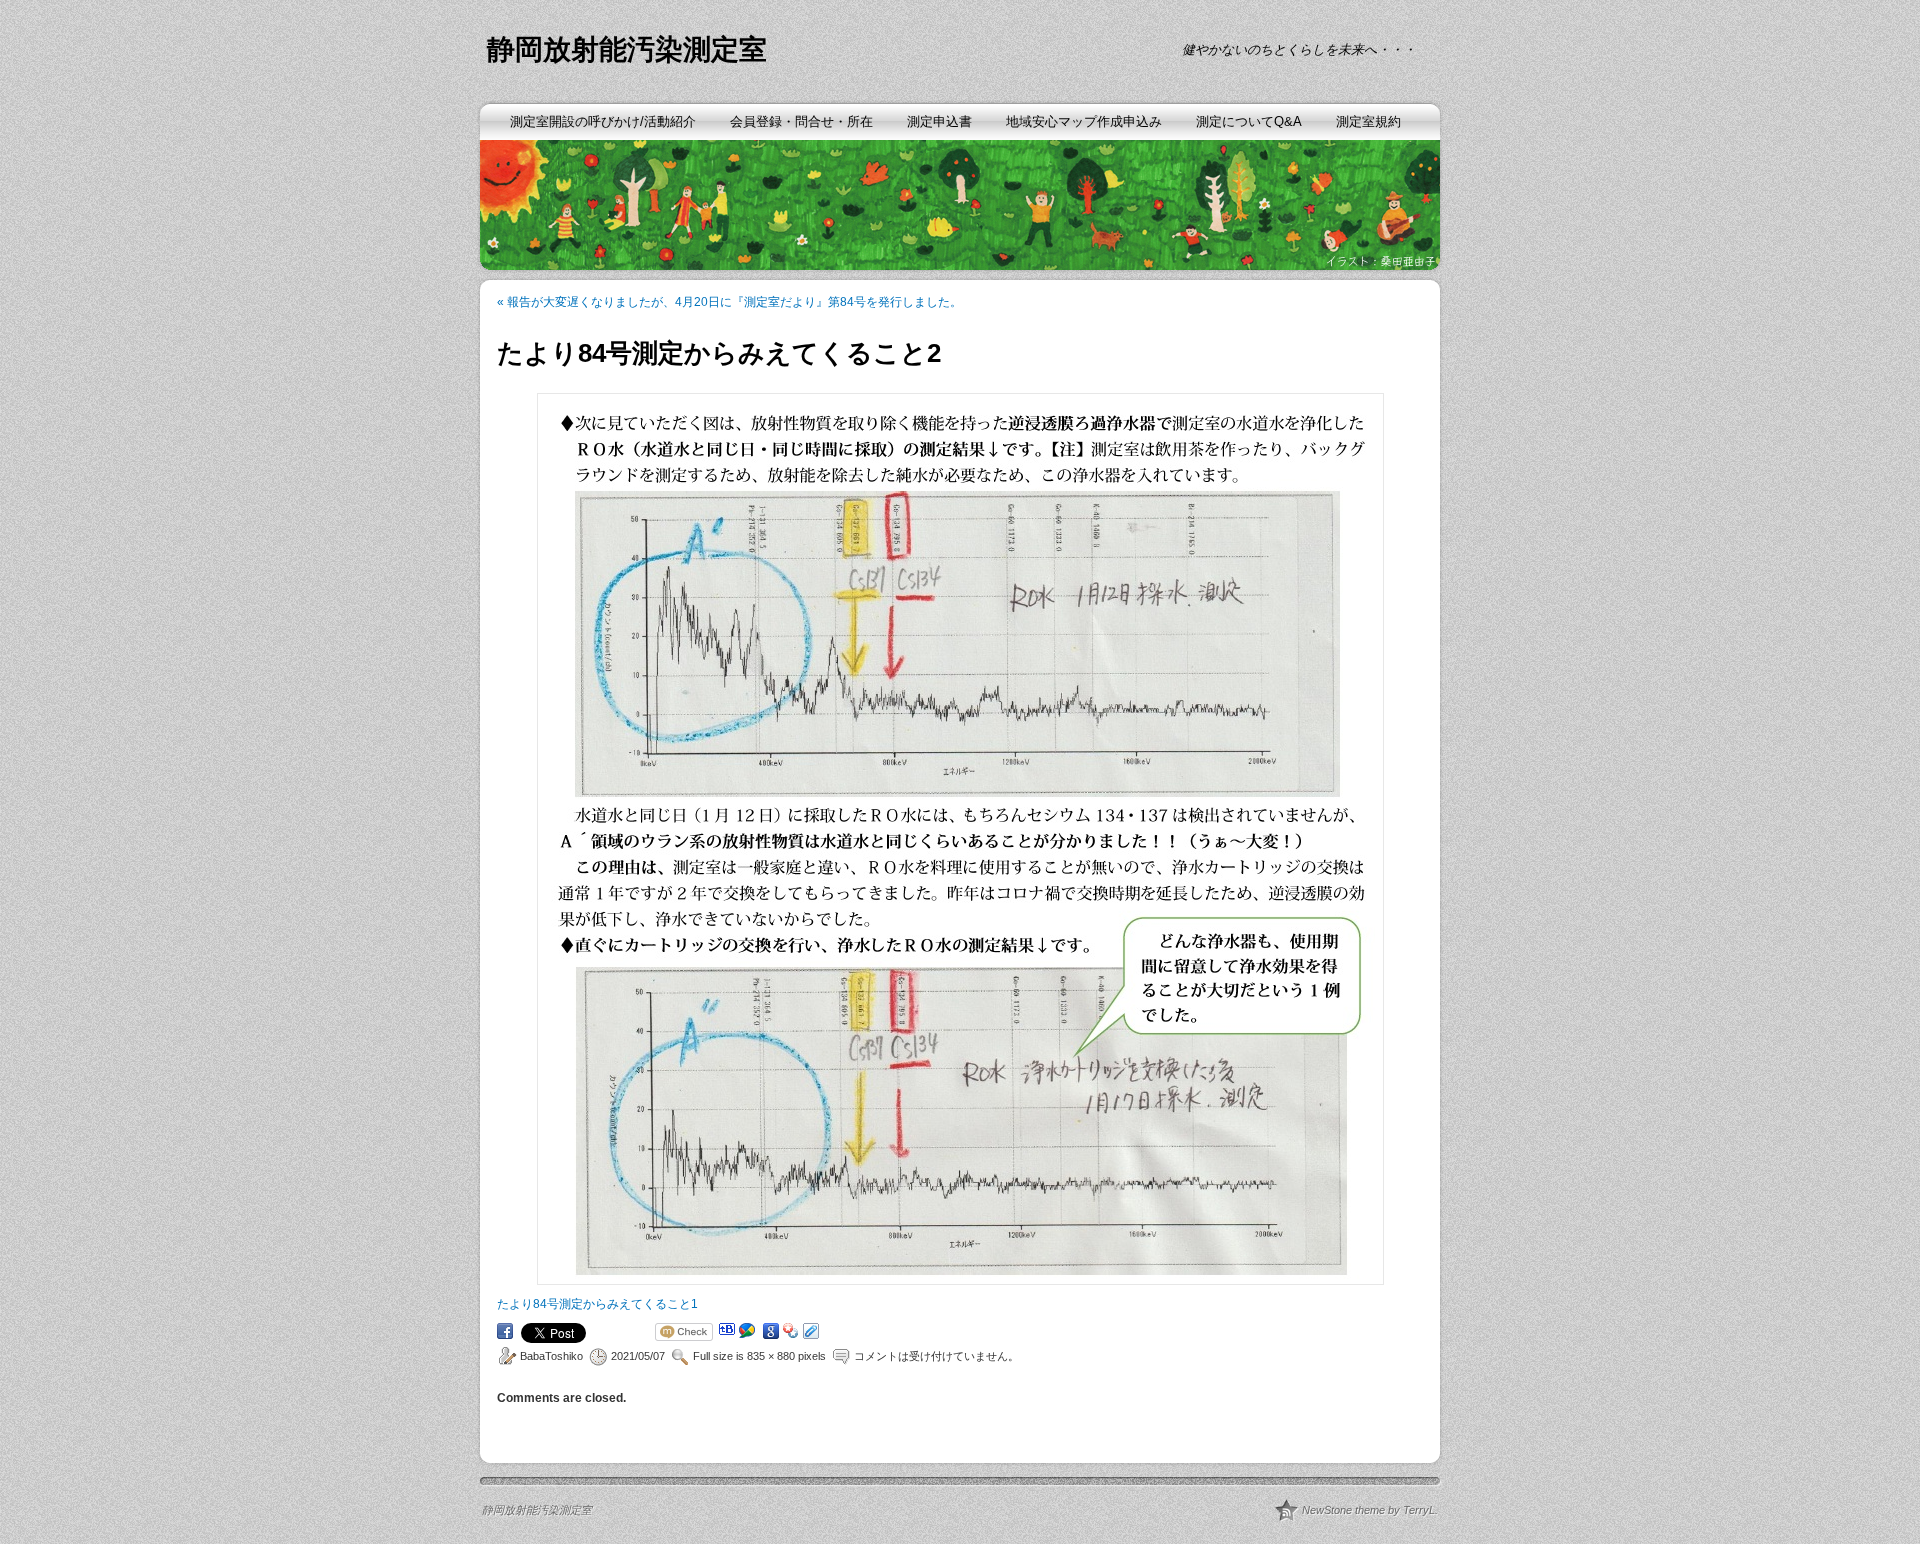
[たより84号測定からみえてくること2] (960, 839)
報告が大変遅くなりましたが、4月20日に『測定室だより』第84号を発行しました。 (729, 302)
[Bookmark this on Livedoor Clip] (811, 1331)
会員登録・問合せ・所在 (801, 121)
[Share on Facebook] (505, 1331)
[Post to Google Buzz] (747, 1331)
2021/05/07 (638, 1356)
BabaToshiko (551, 1356)
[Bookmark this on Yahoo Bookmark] (791, 1331)
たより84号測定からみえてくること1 (597, 1304)
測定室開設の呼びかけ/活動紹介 (603, 121)
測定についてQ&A (1249, 121)
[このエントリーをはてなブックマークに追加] (727, 1329)
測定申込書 (939, 121)
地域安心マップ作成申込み (1084, 121)
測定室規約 (1368, 121)
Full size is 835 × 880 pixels (759, 1356)
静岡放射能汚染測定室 (627, 49)
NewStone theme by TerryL (1368, 1510)
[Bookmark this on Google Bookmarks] (771, 1331)
